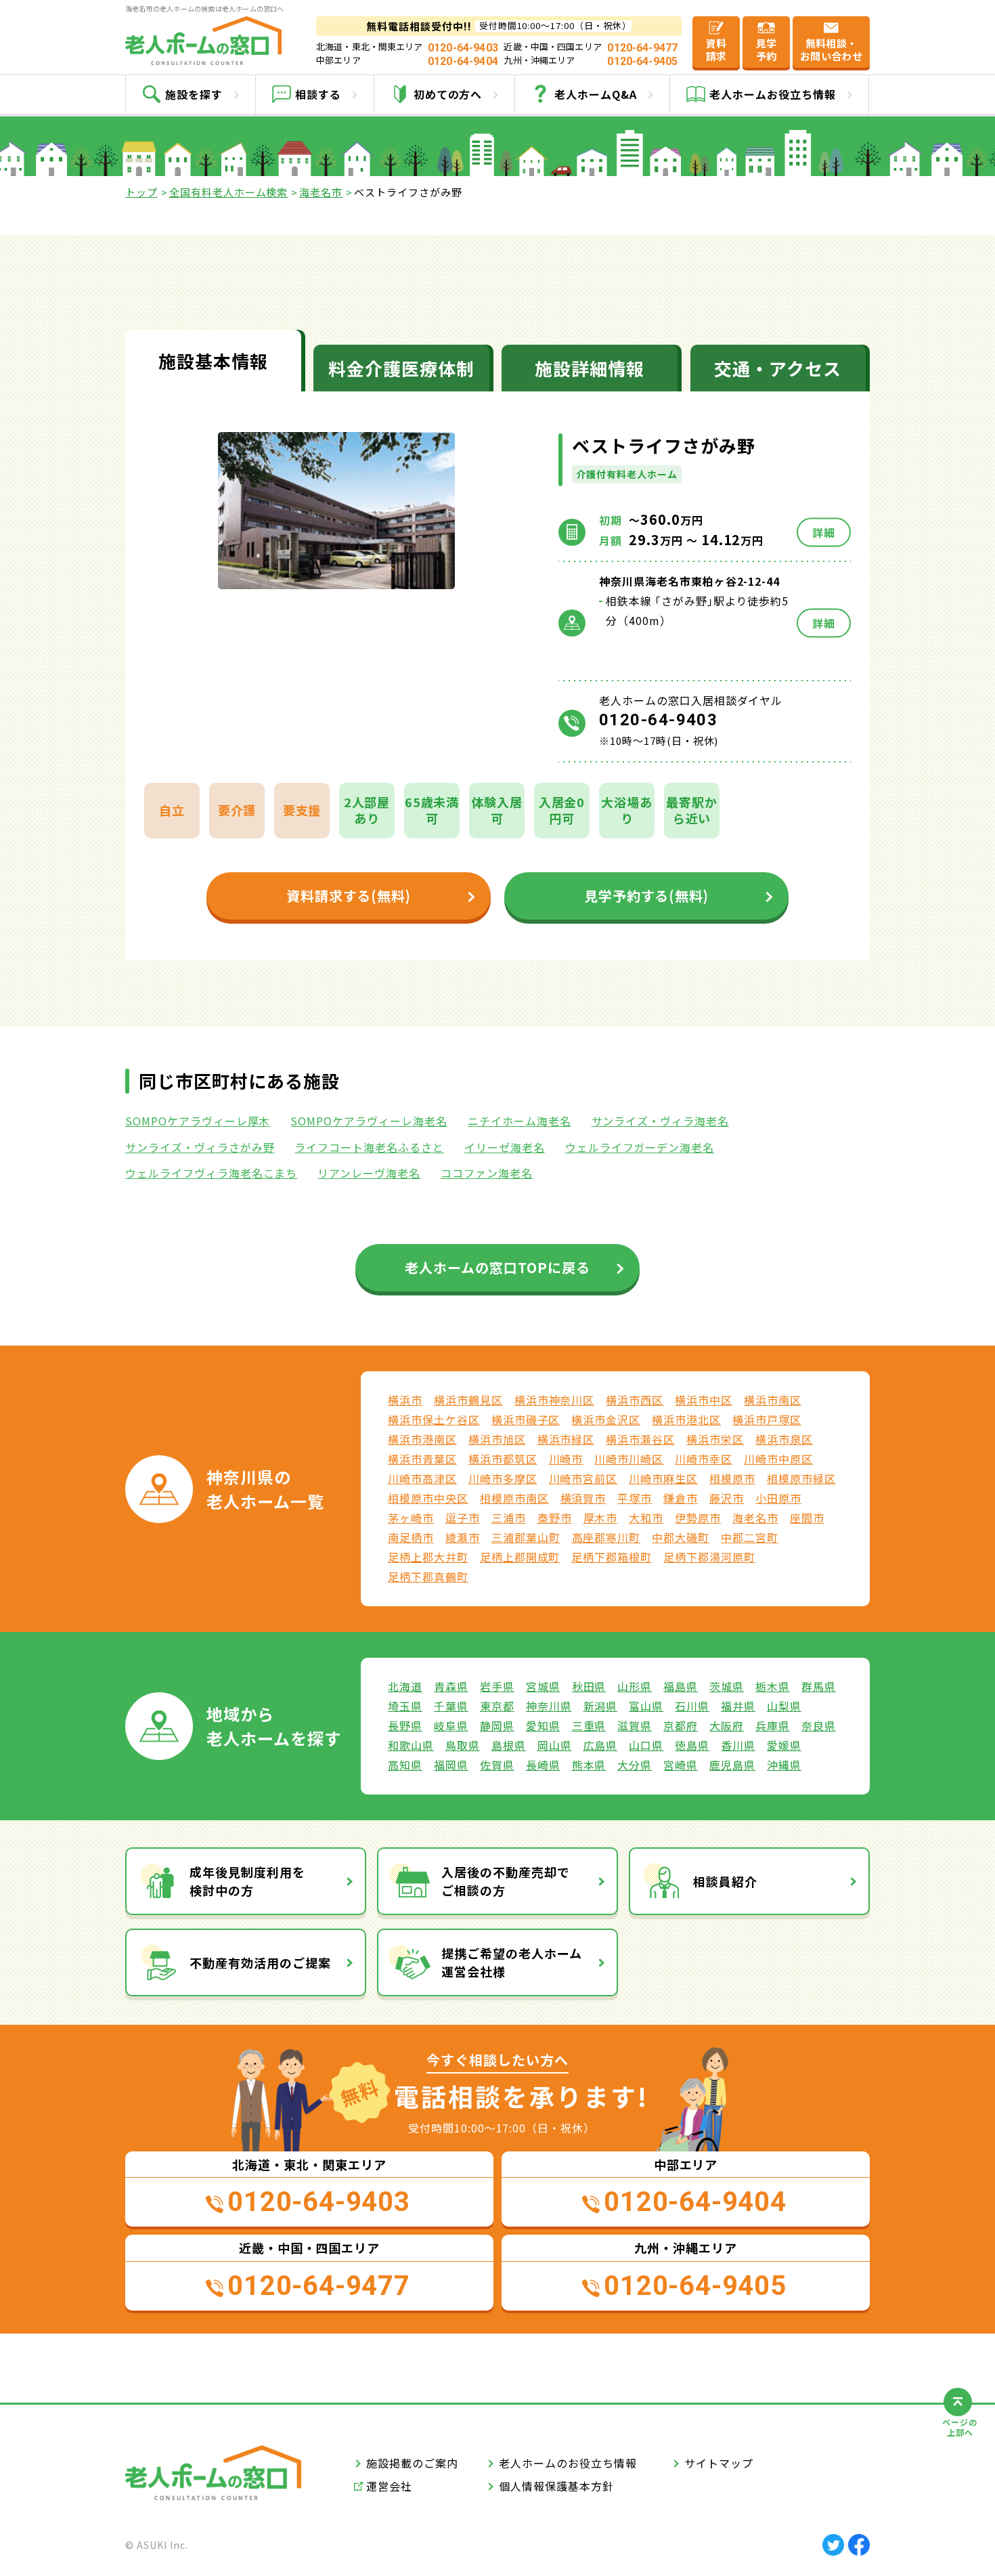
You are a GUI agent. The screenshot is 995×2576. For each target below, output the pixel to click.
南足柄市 (411, 1537)
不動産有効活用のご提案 (260, 1962)
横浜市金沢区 (606, 1419)
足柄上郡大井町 (428, 1557)
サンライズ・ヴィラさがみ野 (200, 1147)
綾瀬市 (463, 1537)
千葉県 (451, 1706)
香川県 (738, 1745)
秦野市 (555, 1518)
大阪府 (727, 1725)
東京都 (497, 1706)
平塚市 (635, 1498)
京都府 (681, 1725)
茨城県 (727, 1686)
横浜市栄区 (715, 1439)
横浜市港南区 (422, 1439)
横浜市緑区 (566, 1439)
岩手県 (497, 1686)
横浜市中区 (704, 1400)
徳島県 (692, 1745)
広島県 (601, 1745)
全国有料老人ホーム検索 (229, 192)
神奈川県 (549, 1706)
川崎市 (566, 1459)
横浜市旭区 (497, 1439)
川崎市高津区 (422, 1478)
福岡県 (451, 1765)
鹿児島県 (732, 1765)
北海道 (405, 1686)
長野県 (405, 1725)
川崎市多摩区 (503, 1478)
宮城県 (543, 1686)
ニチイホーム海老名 (519, 1121)
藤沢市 (727, 1498)
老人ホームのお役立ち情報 (568, 2463)
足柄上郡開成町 (520, 1557)
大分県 (635, 1765)
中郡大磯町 (681, 1537)
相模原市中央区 (428, 1498)
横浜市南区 (773, 1400)
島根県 (509, 1745)
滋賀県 (635, 1725)
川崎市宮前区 (583, 1478)
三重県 (589, 1725)
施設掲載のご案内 (412, 2463)
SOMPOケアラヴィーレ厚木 (198, 1121)
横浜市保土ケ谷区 (434, 1419)
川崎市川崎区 (629, 1459)
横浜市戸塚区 (767, 1419)
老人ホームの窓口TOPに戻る (497, 1267)
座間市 (807, 1518)
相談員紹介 (725, 1881)
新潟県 (601, 1706)
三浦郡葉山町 (526, 1537)
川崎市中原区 (778, 1459)
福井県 (738, 1706)
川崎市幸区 (704, 1459)
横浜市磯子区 (526, 1419)
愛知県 (543, 1725)
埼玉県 (405, 1706)
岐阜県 (451, 1725)
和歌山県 (411, 1745)
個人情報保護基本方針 (556, 2486)
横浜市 (405, 1400)
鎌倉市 (681, 1498)
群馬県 (819, 1686)
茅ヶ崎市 (411, 1518)
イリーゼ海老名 (505, 1147)
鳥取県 (463, 1745)
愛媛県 (784, 1745)
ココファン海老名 (487, 1173)
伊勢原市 (698, 1518)
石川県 (692, 1706)
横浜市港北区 (686, 1419)
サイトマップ (719, 2463)
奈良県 (819, 1725)
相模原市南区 (514, 1498)
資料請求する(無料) (349, 896)
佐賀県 (497, 1765)
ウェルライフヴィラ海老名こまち (211, 1173)
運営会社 (389, 2486)
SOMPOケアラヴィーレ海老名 (369, 1121)
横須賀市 (583, 1498)
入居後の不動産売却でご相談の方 (506, 1881)
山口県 (646, 1745)
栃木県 (773, 1686)
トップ (141, 192)
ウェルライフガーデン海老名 (640, 1147)
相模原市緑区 (801, 1478)
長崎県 (543, 1765)
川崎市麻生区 (663, 1478)
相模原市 (732, 1478)
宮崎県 (681, 1765)
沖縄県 (784, 1765)
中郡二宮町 (750, 1537)
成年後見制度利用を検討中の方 (247, 1881)
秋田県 (589, 1686)
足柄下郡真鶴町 (428, 1576)
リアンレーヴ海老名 (369, 1173)
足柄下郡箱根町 (612, 1557)
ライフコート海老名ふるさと (369, 1147)
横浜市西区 (635, 1400)
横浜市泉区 (784, 1439)
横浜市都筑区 (503, 1459)
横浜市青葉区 (422, 1459)
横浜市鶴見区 (468, 1400)
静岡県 (497, 1725)
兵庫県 (773, 1725)
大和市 (646, 1518)
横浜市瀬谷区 (640, 1439)
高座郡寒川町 (606, 1537)
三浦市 (509, 1518)
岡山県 (555, 1745)
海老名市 (321, 192)
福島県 (681, 1686)
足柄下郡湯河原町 (709, 1557)
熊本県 (589, 1765)
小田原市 (778, 1498)
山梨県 (784, 1706)
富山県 (646, 1706)
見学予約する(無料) (647, 896)
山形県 (635, 1686)
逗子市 (463, 1518)
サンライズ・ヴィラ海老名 (661, 1121)
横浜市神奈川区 (555, 1400)
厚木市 (601, 1518)
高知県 (405, 1765)
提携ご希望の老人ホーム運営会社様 (512, 1962)
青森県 (451, 1686)
